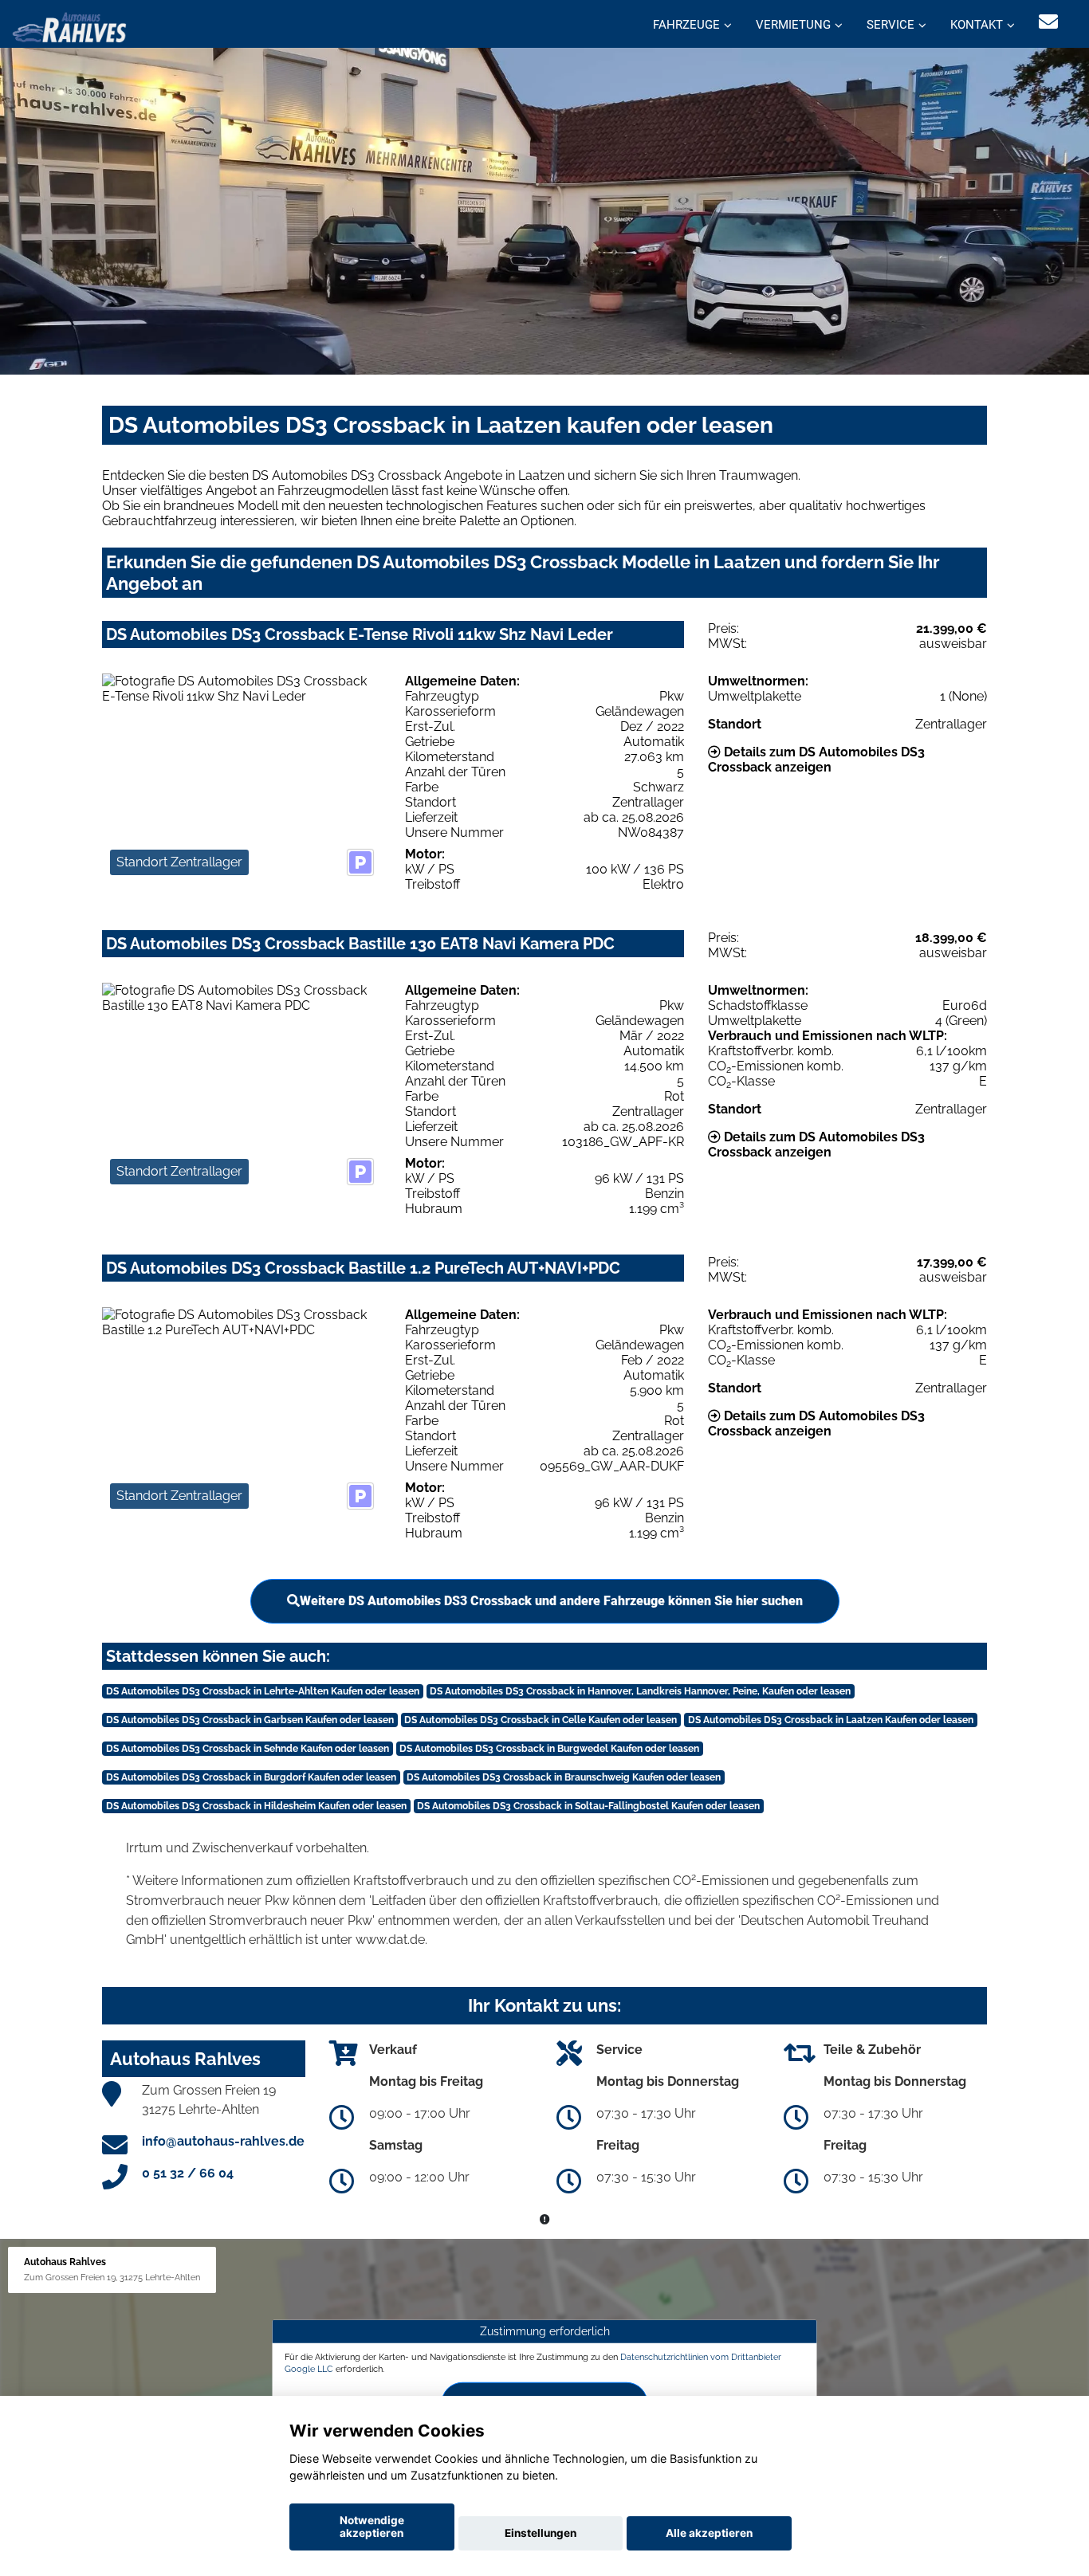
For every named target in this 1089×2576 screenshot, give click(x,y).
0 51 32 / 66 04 (188, 2173)
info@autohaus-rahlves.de (223, 2141)
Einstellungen (541, 2533)
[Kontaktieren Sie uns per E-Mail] (1048, 22)
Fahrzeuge (686, 25)
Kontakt (977, 25)
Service (890, 25)
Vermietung (793, 25)
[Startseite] (69, 26)
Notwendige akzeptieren (372, 2527)
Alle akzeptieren (709, 2533)
